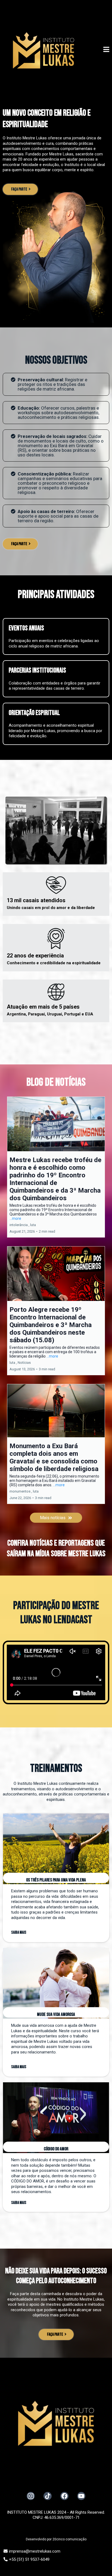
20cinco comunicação (69, 2539)
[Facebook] (64, 2496)
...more (15, 1218)
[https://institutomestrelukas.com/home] (43, 50)
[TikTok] (48, 2496)
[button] (106, 50)
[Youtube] (81, 2496)
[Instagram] (31, 2496)
